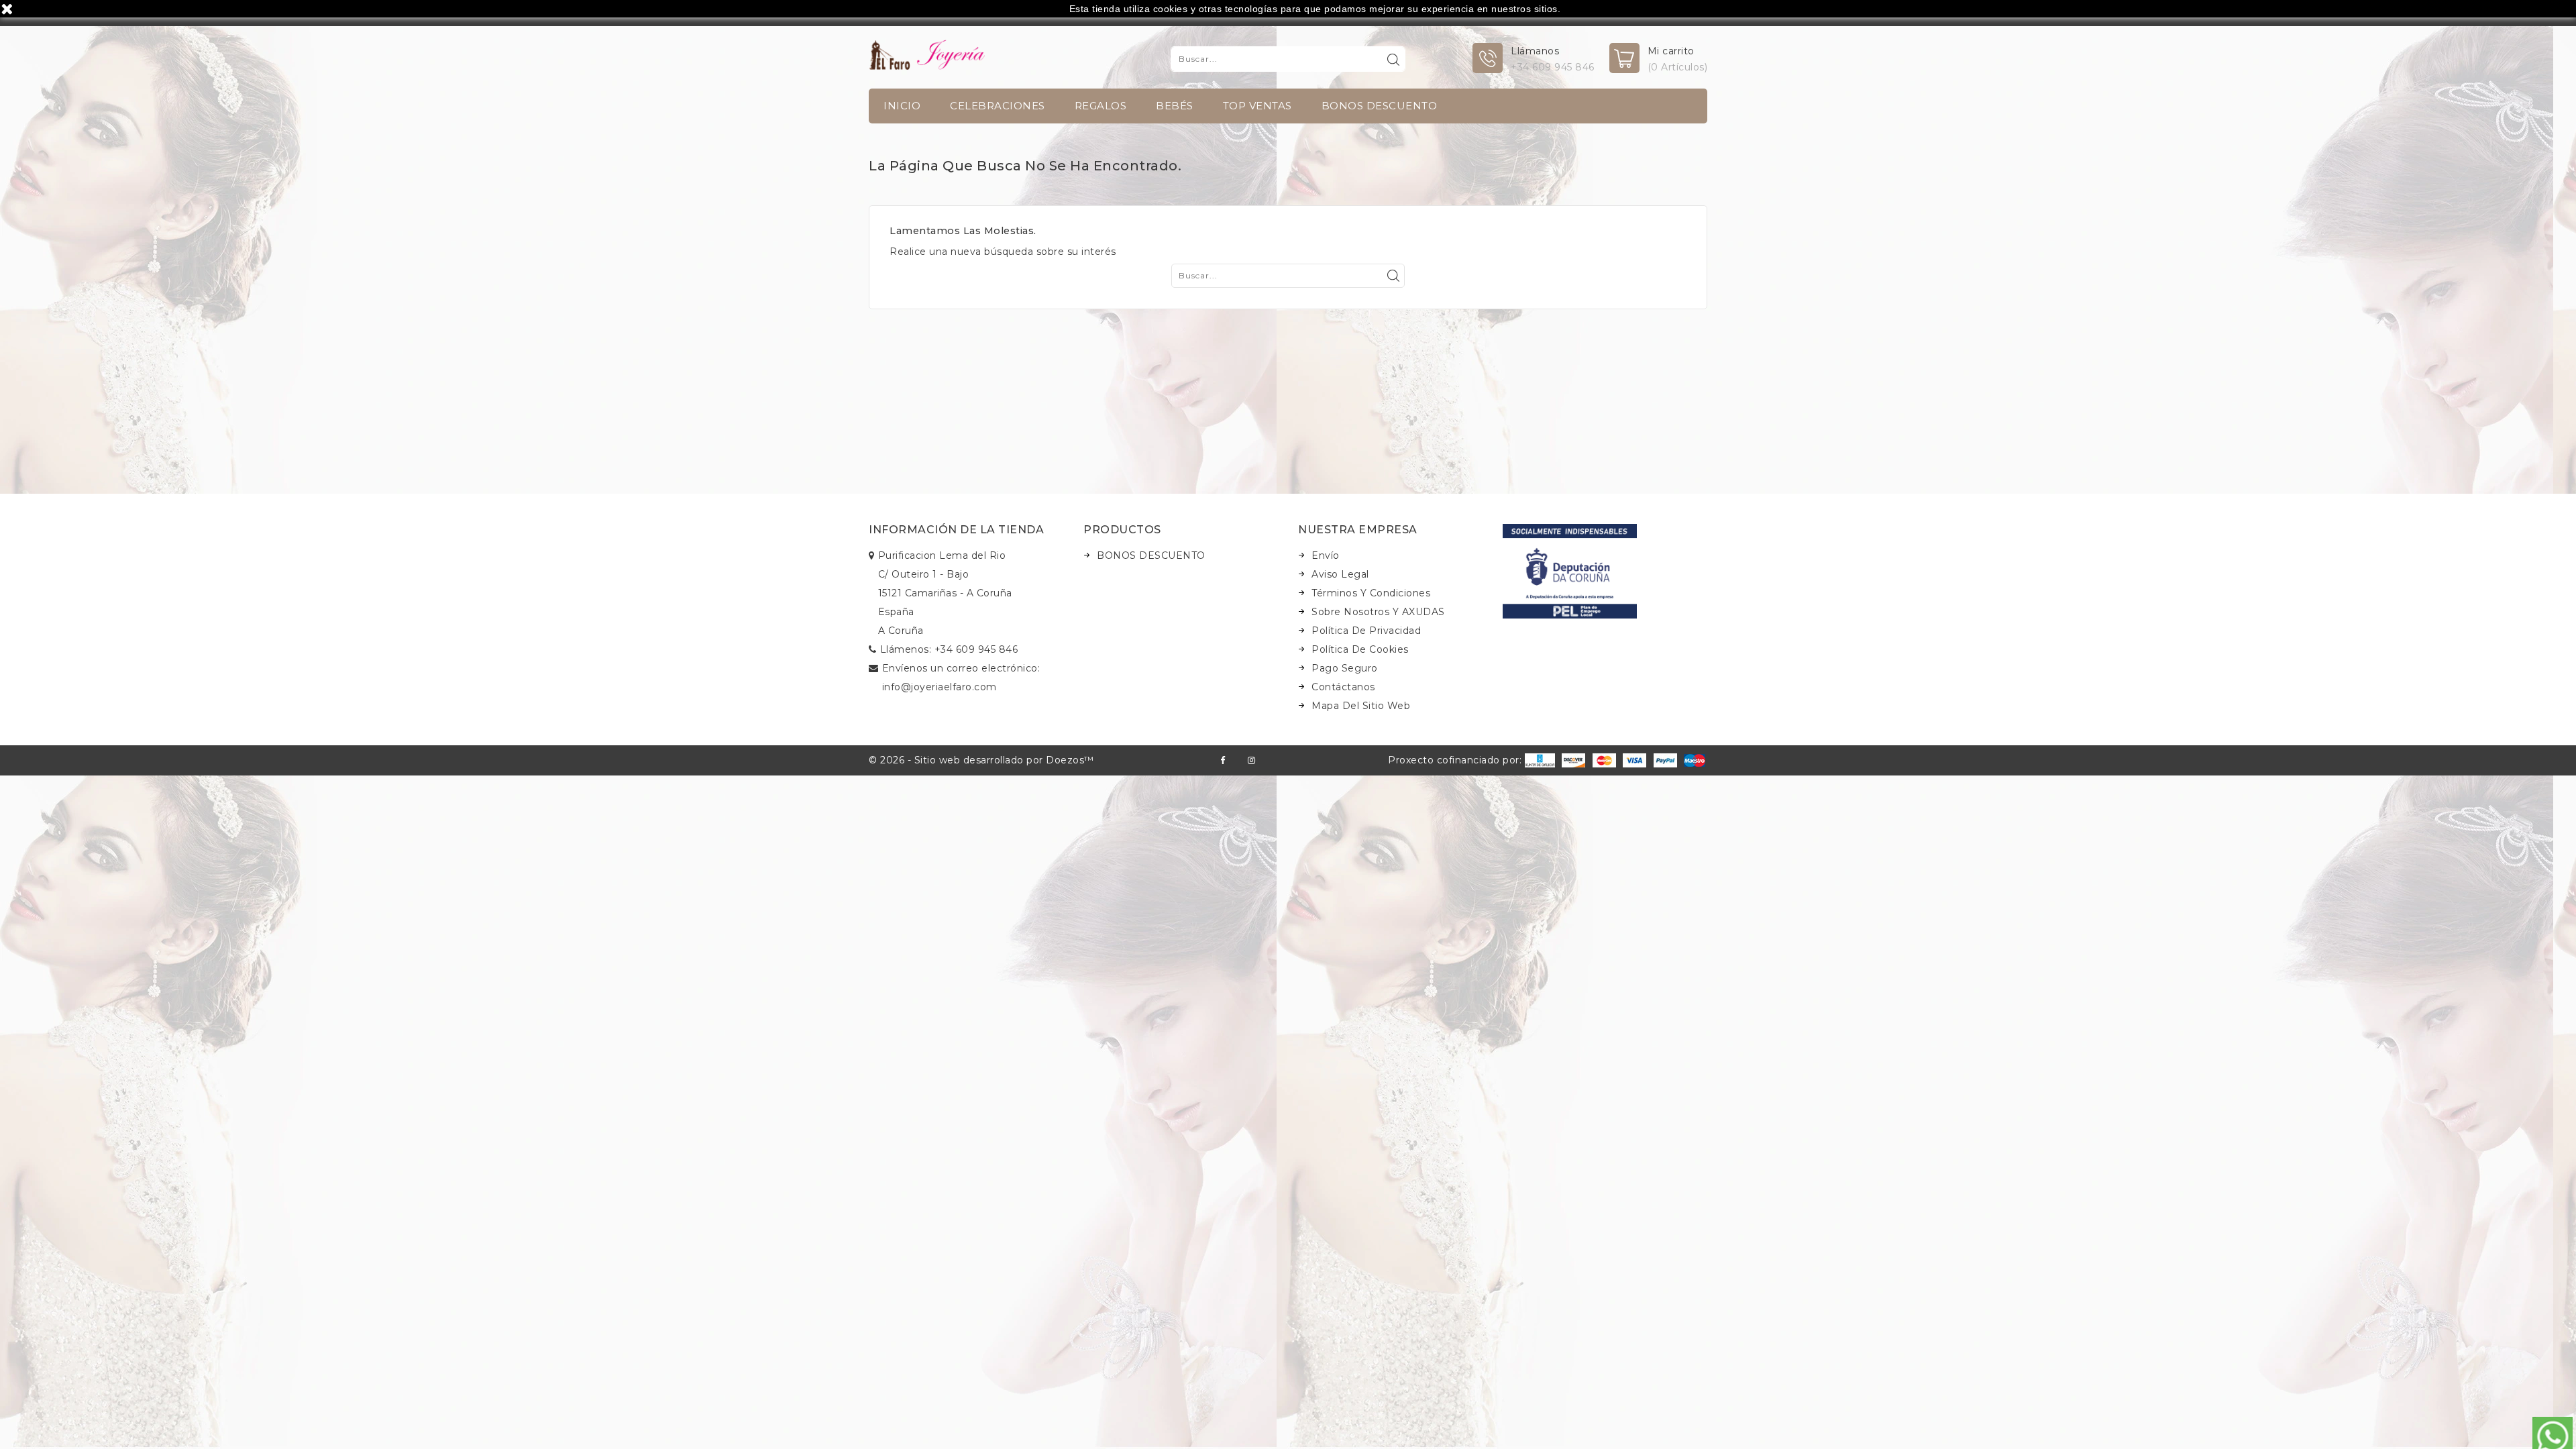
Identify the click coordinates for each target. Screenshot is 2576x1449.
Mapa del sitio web (1361, 706)
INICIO (902, 106)
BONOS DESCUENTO (1380, 106)
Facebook (1223, 760)
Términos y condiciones (1371, 593)
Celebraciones (998, 106)
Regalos (1101, 106)
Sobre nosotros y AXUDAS (1378, 612)
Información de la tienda (956, 530)
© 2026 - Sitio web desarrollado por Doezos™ (981, 760)
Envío (1326, 555)
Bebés (1175, 106)
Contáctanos (1343, 687)
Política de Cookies (1360, 649)
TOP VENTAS (1257, 106)
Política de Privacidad (1366, 631)
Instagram (1251, 760)
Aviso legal (1340, 574)
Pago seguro (1345, 668)
